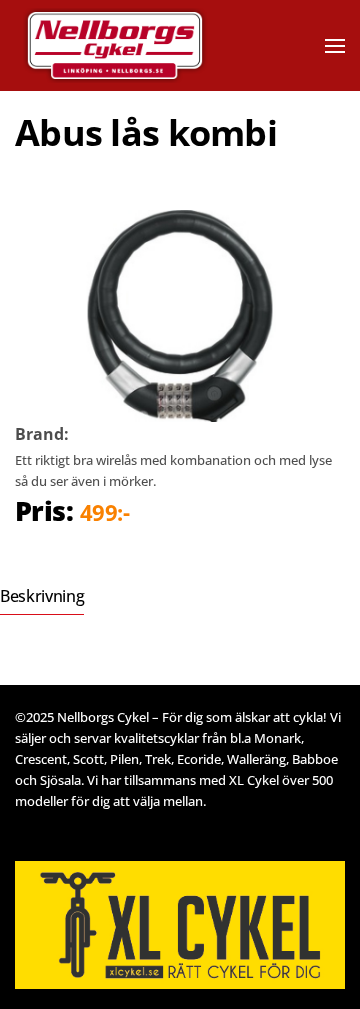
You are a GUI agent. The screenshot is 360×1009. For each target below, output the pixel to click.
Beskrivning (42, 596)
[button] (335, 46)
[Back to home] (143, 45)
